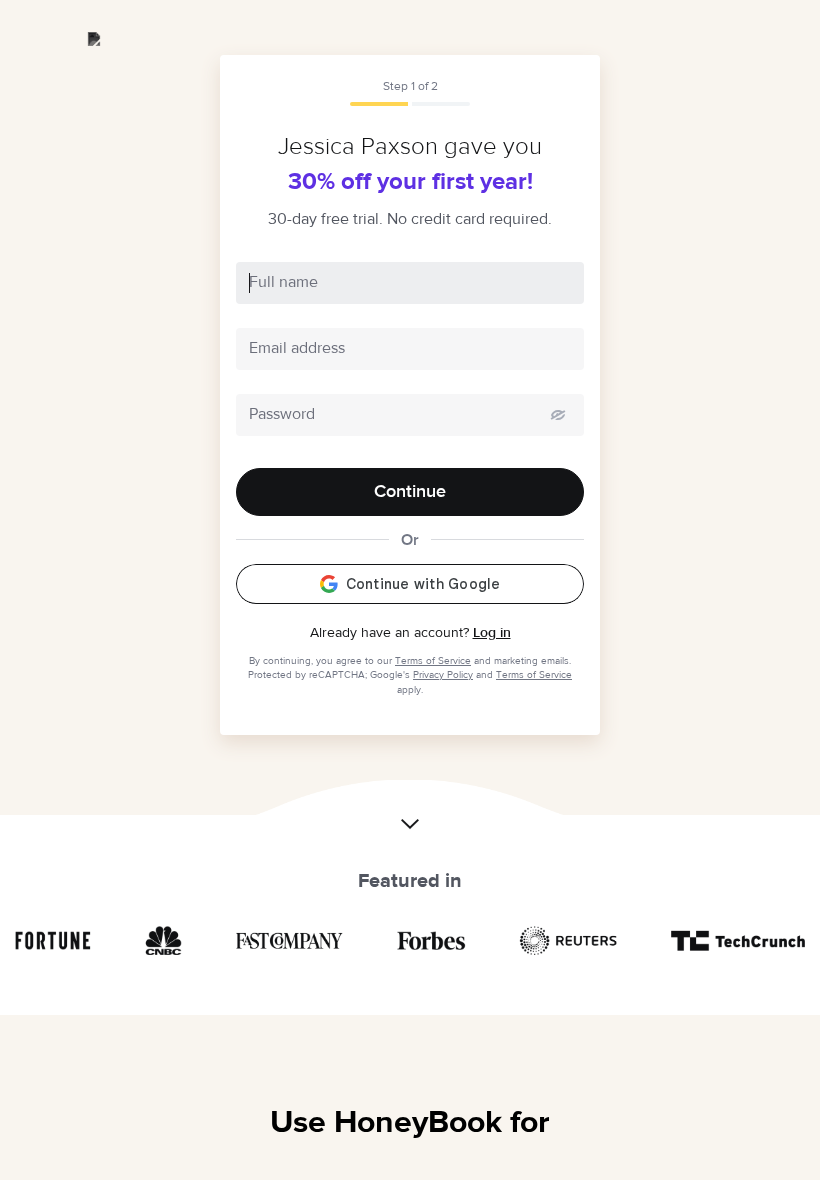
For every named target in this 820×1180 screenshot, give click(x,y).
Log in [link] (492, 633)
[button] (410, 813)
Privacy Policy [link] (443, 674)
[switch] (558, 415)
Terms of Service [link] (433, 660)
